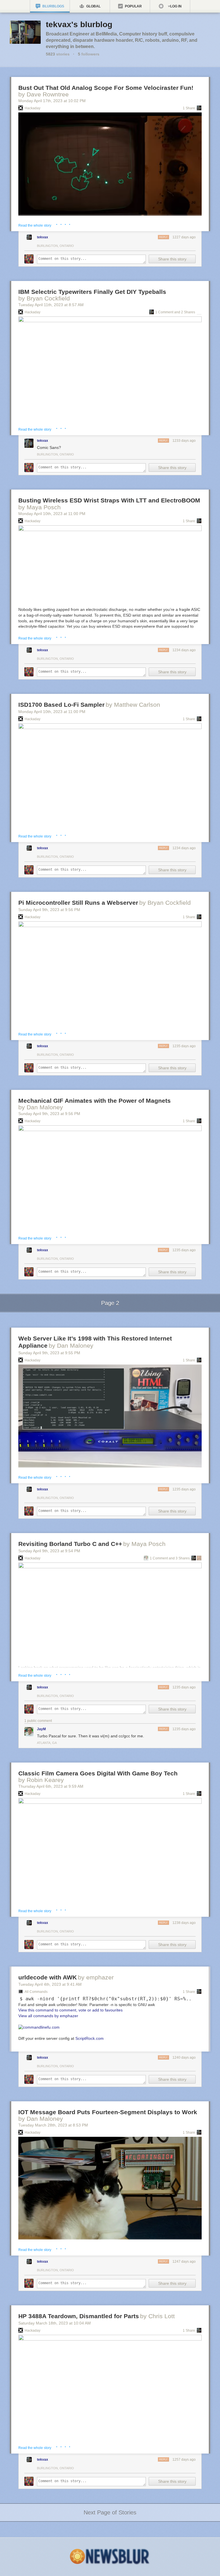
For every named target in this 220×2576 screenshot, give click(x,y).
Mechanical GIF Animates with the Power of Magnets (95, 1101)
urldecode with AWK (48, 1977)
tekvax (43, 237)
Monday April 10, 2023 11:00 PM (52, 514)
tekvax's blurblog (79, 24)
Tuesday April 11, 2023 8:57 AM (51, 305)
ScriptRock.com (90, 2038)
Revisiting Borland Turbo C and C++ (70, 1544)
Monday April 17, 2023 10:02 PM (52, 101)
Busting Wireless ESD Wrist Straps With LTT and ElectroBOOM (109, 500)
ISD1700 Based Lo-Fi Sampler (61, 705)
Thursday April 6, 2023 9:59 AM (51, 1786)
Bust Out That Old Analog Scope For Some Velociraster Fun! (106, 88)
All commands (36, 1992)
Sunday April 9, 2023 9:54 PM (49, 1551)
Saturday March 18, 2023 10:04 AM (55, 2323)
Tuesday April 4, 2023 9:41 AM (50, 1984)
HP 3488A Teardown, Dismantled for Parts (79, 2316)
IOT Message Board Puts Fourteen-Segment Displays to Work (108, 2112)
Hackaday (33, 108)
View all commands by (48, 2016)
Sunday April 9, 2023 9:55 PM (49, 1353)
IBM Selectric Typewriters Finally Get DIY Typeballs (92, 292)
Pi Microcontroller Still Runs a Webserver (78, 903)
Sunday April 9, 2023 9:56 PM (49, 910)
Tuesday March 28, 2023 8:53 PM (53, 2125)
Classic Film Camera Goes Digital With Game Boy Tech (98, 1773)
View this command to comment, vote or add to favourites (70, 2010)
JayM (41, 1729)
